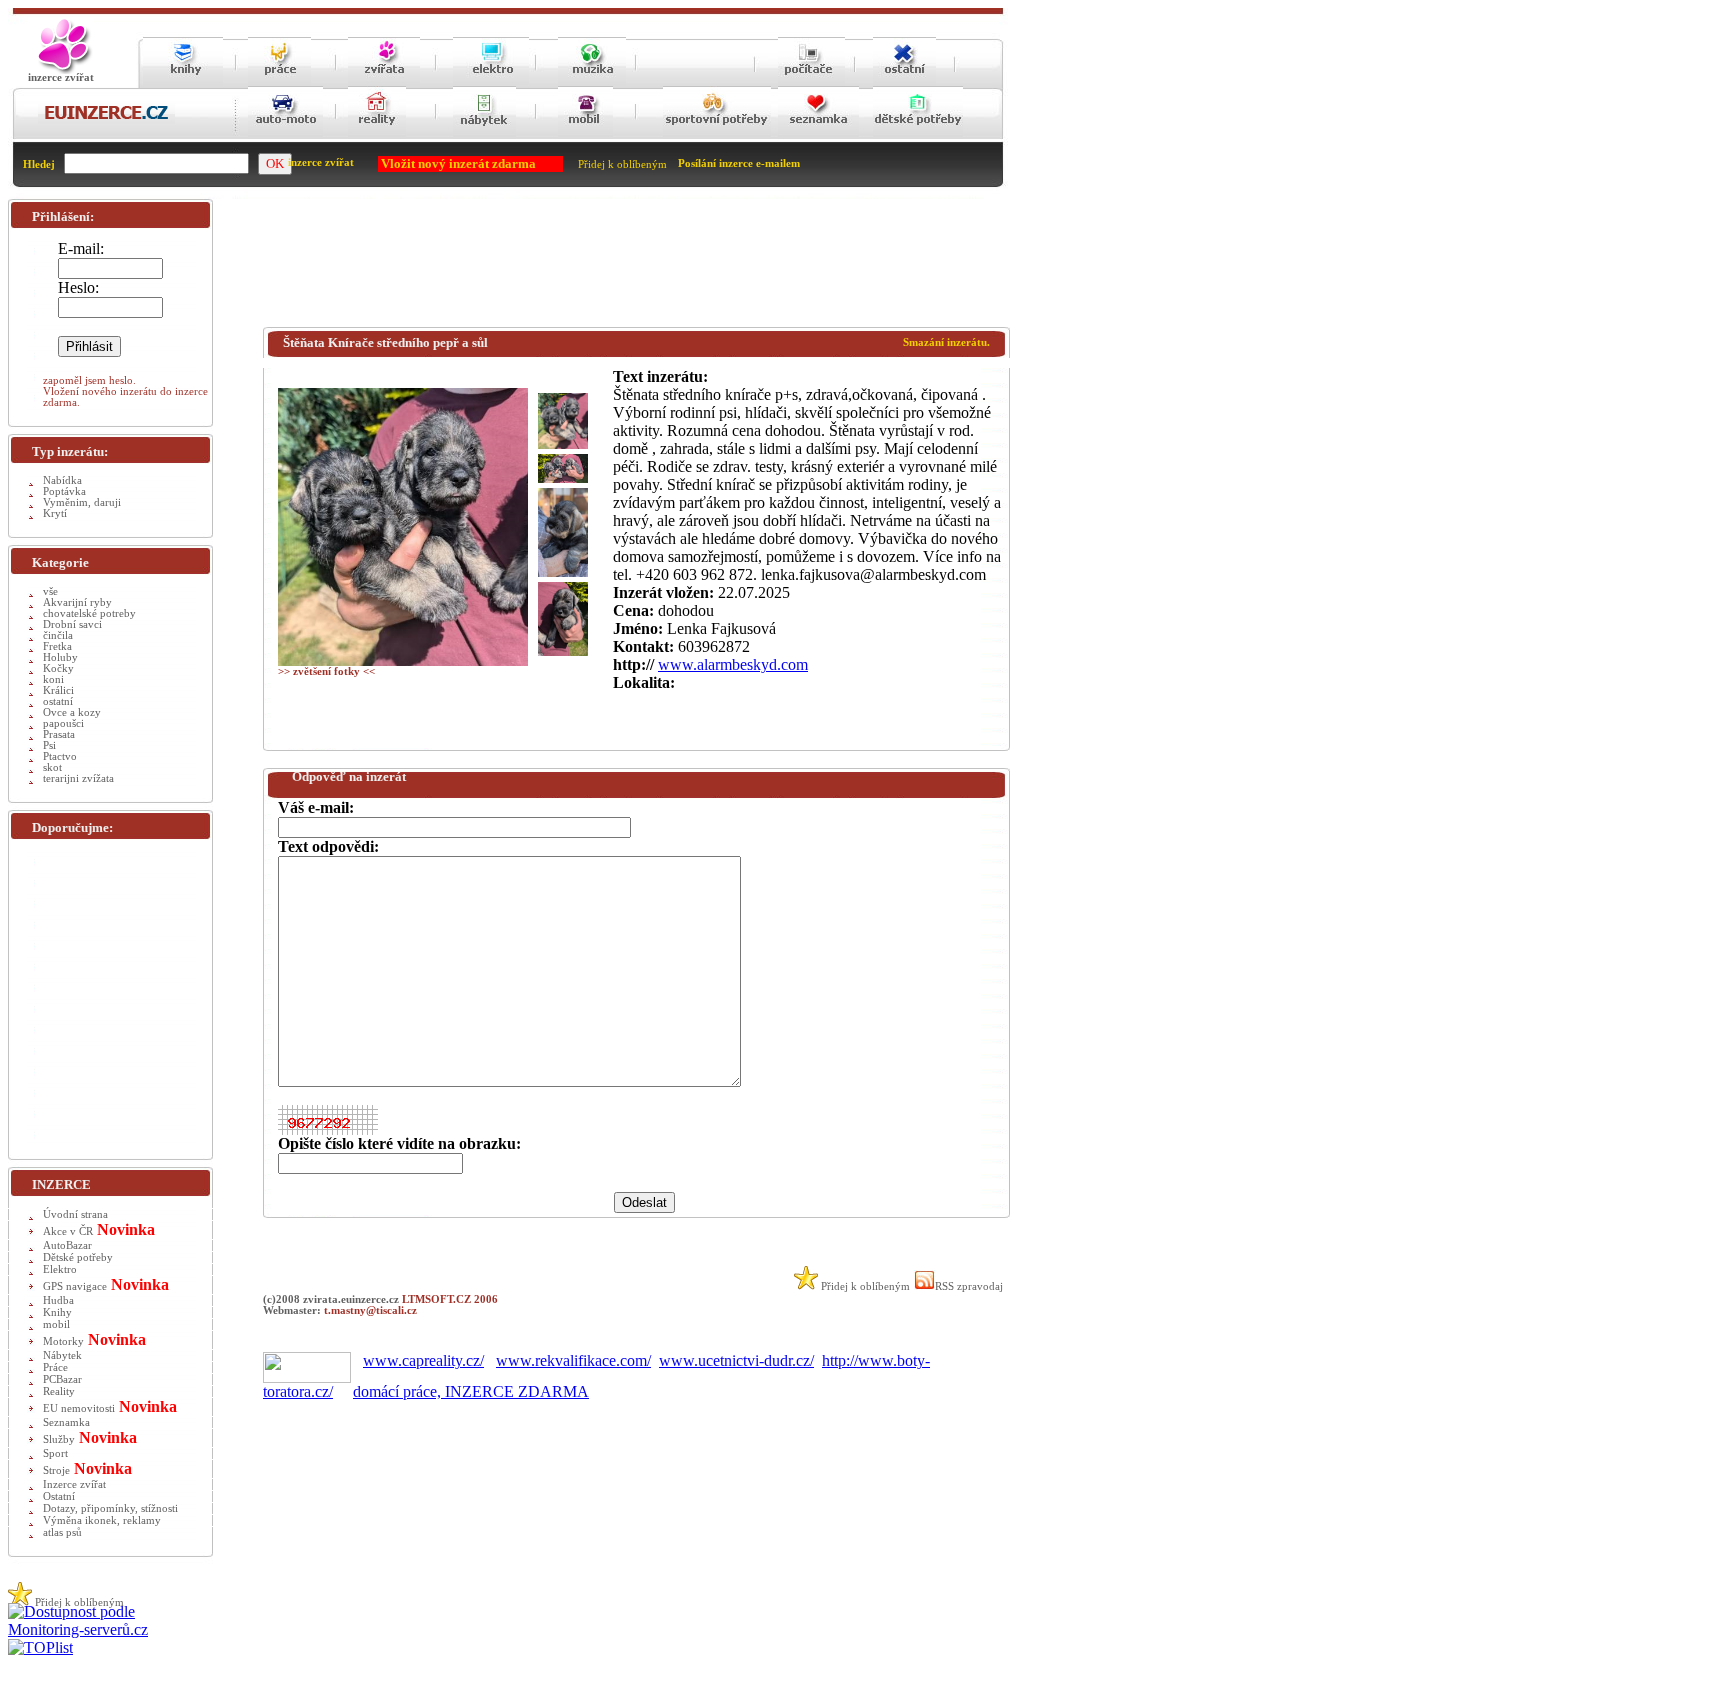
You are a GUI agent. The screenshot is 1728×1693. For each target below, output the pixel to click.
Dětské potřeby (78, 1257)
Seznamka (66, 1422)
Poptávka (64, 491)
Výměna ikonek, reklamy (102, 1520)
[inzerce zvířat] (384, 82)
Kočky (58, 668)
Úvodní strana (75, 1214)
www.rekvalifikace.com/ (573, 1360)
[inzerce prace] (279, 82)
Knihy (57, 1312)
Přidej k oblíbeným (622, 164)
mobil (56, 1324)
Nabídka (62, 480)
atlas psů (62, 1532)
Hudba (58, 1300)
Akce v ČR (68, 1231)
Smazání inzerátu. (946, 342)
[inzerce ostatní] (904, 82)
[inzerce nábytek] (484, 135)
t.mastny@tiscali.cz (370, 1310)
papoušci (63, 723)
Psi (49, 745)
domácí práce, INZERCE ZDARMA (471, 1391)
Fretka (57, 646)
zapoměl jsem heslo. (89, 380)
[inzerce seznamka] (818, 135)
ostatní (58, 701)
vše (50, 591)
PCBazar (62, 1379)
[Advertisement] (627, 267)
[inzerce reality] (377, 135)
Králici (58, 690)
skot (52, 767)
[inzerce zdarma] (106, 120)
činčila (58, 635)
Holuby (60, 657)
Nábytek (62, 1355)
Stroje (56, 1470)
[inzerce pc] (811, 82)
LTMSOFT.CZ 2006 (450, 1299)
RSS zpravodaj (969, 1286)
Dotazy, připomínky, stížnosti (110, 1508)
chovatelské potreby (89, 613)
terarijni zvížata (78, 778)
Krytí (55, 513)
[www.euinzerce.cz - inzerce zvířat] (61, 70)
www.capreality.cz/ (423, 1360)
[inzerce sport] (717, 135)
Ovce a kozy (72, 712)
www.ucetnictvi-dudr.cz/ (736, 1360)
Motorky (63, 1341)
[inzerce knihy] (183, 82)
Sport (55, 1453)
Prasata (59, 734)
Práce (55, 1367)
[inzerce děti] (918, 135)
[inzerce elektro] (491, 81)
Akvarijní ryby (77, 602)
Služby (59, 1439)
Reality (59, 1391)
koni (53, 679)
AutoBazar (67, 1245)
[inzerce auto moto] (285, 135)
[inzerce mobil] (585, 135)
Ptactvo (60, 756)
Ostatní (59, 1496)
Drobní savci (72, 624)
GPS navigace (75, 1286)
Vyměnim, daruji (82, 502)
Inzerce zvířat (74, 1484)
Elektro (60, 1269)
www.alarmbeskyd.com (733, 664)
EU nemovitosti (79, 1408)
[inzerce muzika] (592, 82)
